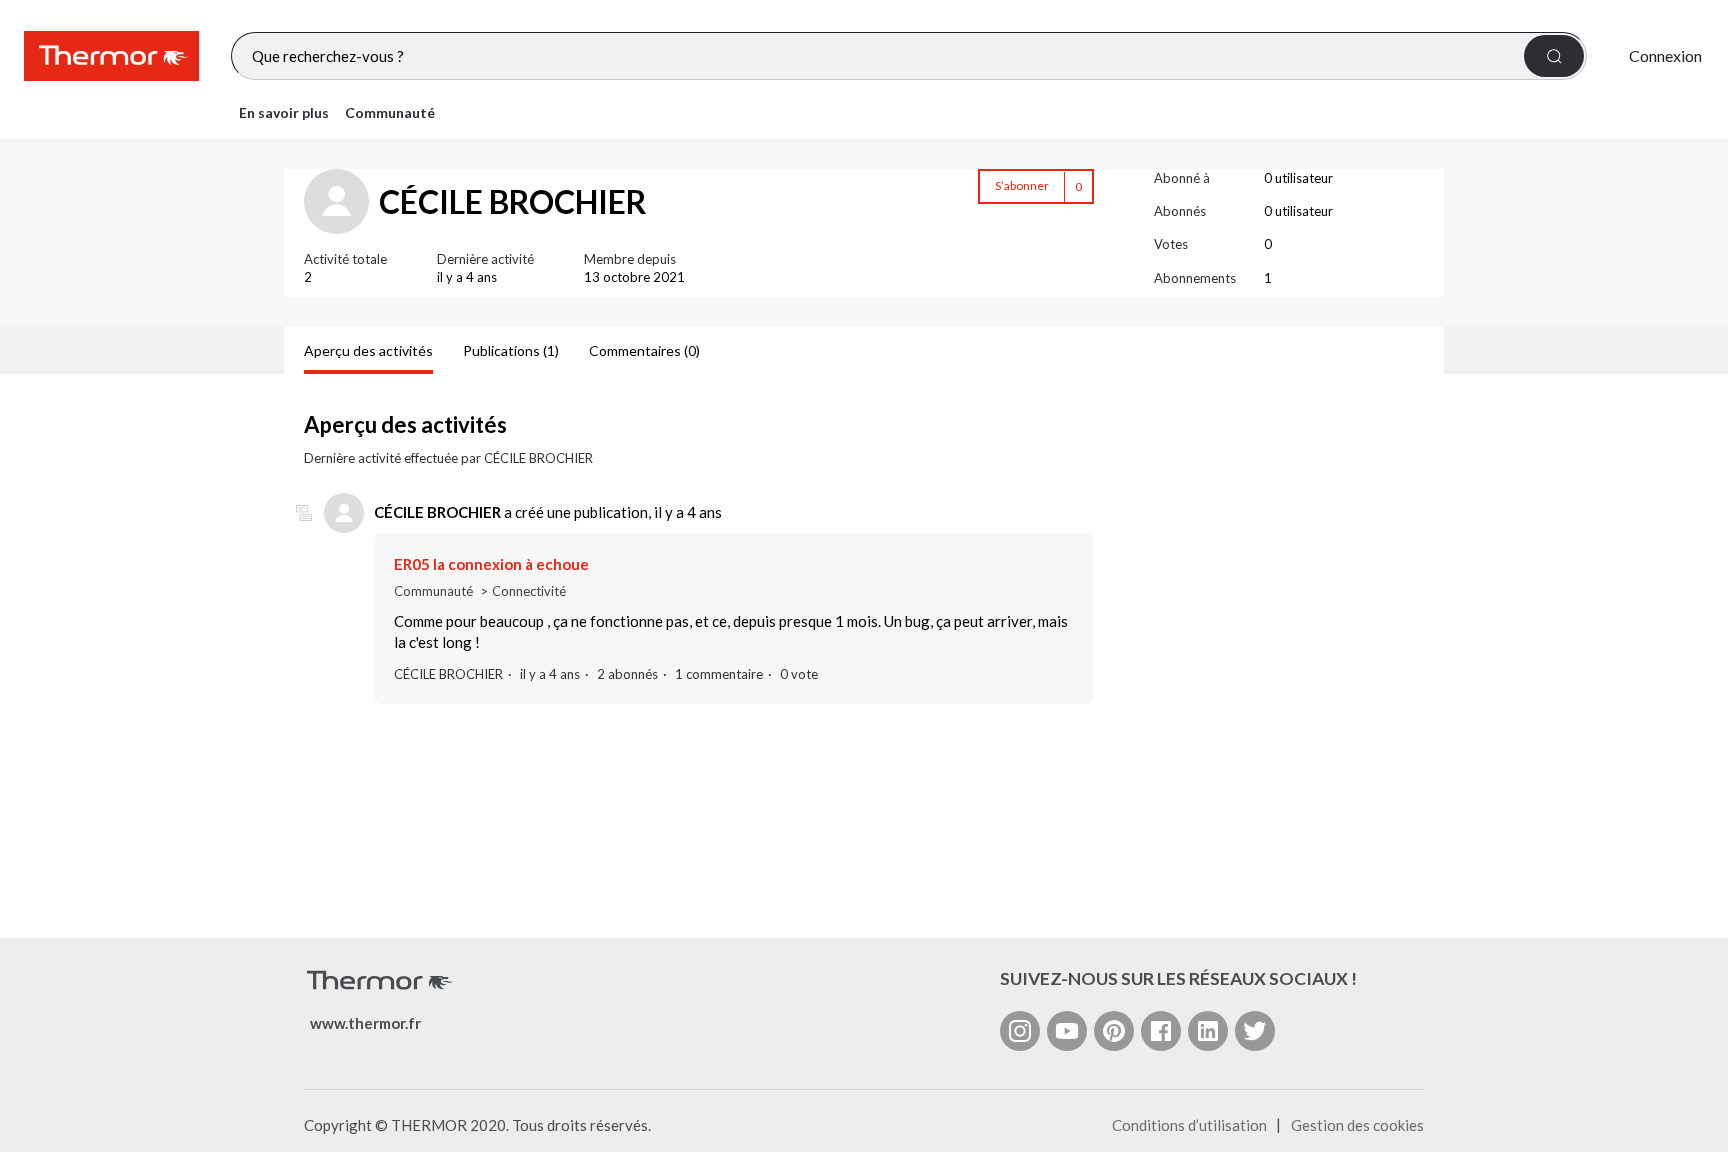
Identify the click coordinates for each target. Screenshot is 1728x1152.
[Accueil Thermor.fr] (111, 56)
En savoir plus (284, 112)
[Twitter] (1255, 1031)
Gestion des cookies (1357, 1125)
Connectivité (529, 591)
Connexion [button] (1665, 55)
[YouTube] (1067, 1031)
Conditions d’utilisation (1189, 1125)
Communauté (390, 112)
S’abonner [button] (1022, 185)
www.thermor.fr (365, 1023)
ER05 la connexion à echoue (491, 564)
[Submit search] (1554, 56)
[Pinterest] (1114, 1031)
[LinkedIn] (1208, 1031)
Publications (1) (511, 350)
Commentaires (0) (644, 350)
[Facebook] (1161, 1031)
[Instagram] (1020, 1031)
